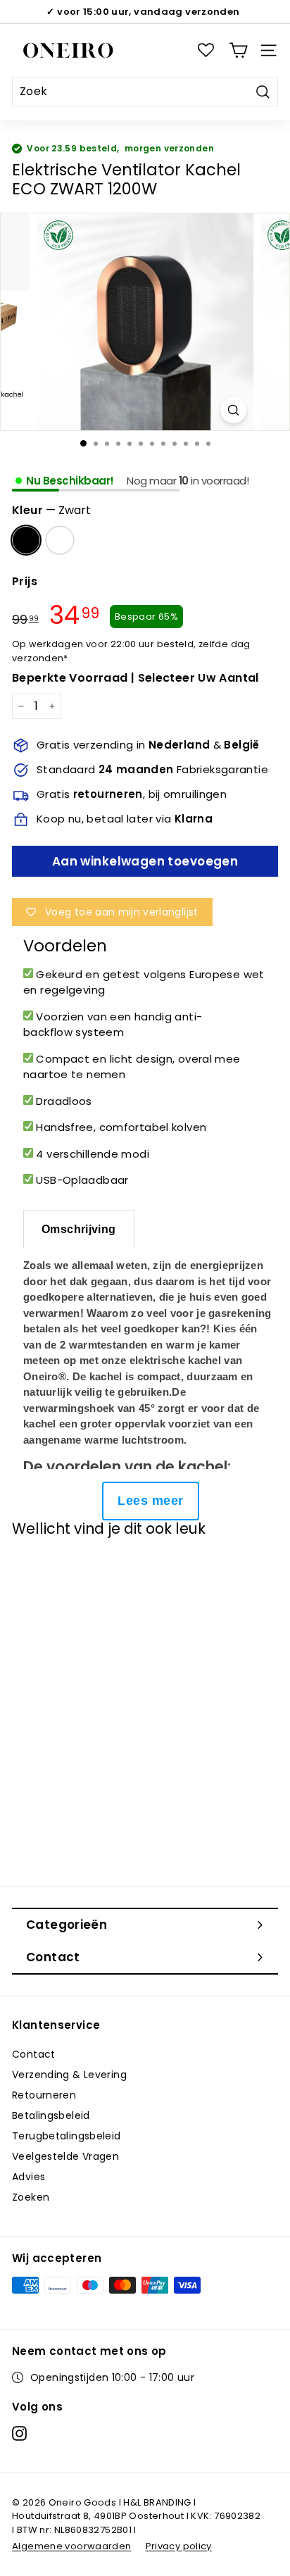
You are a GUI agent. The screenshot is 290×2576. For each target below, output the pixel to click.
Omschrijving (79, 1229)
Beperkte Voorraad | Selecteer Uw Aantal (135, 678)
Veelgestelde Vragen (65, 2156)
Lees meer (150, 1501)
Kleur (51, 510)
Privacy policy (179, 2546)
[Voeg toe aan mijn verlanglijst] (37, 1574)
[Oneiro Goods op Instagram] (19, 2433)
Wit (60, 540)
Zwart (26, 540)
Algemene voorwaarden (72, 2546)
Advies (29, 2177)
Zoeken (31, 2197)
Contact (34, 2054)
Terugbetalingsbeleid (67, 2136)
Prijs (25, 581)
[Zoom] (233, 410)
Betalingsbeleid (51, 2115)
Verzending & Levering (69, 2075)
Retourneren (44, 2095)
